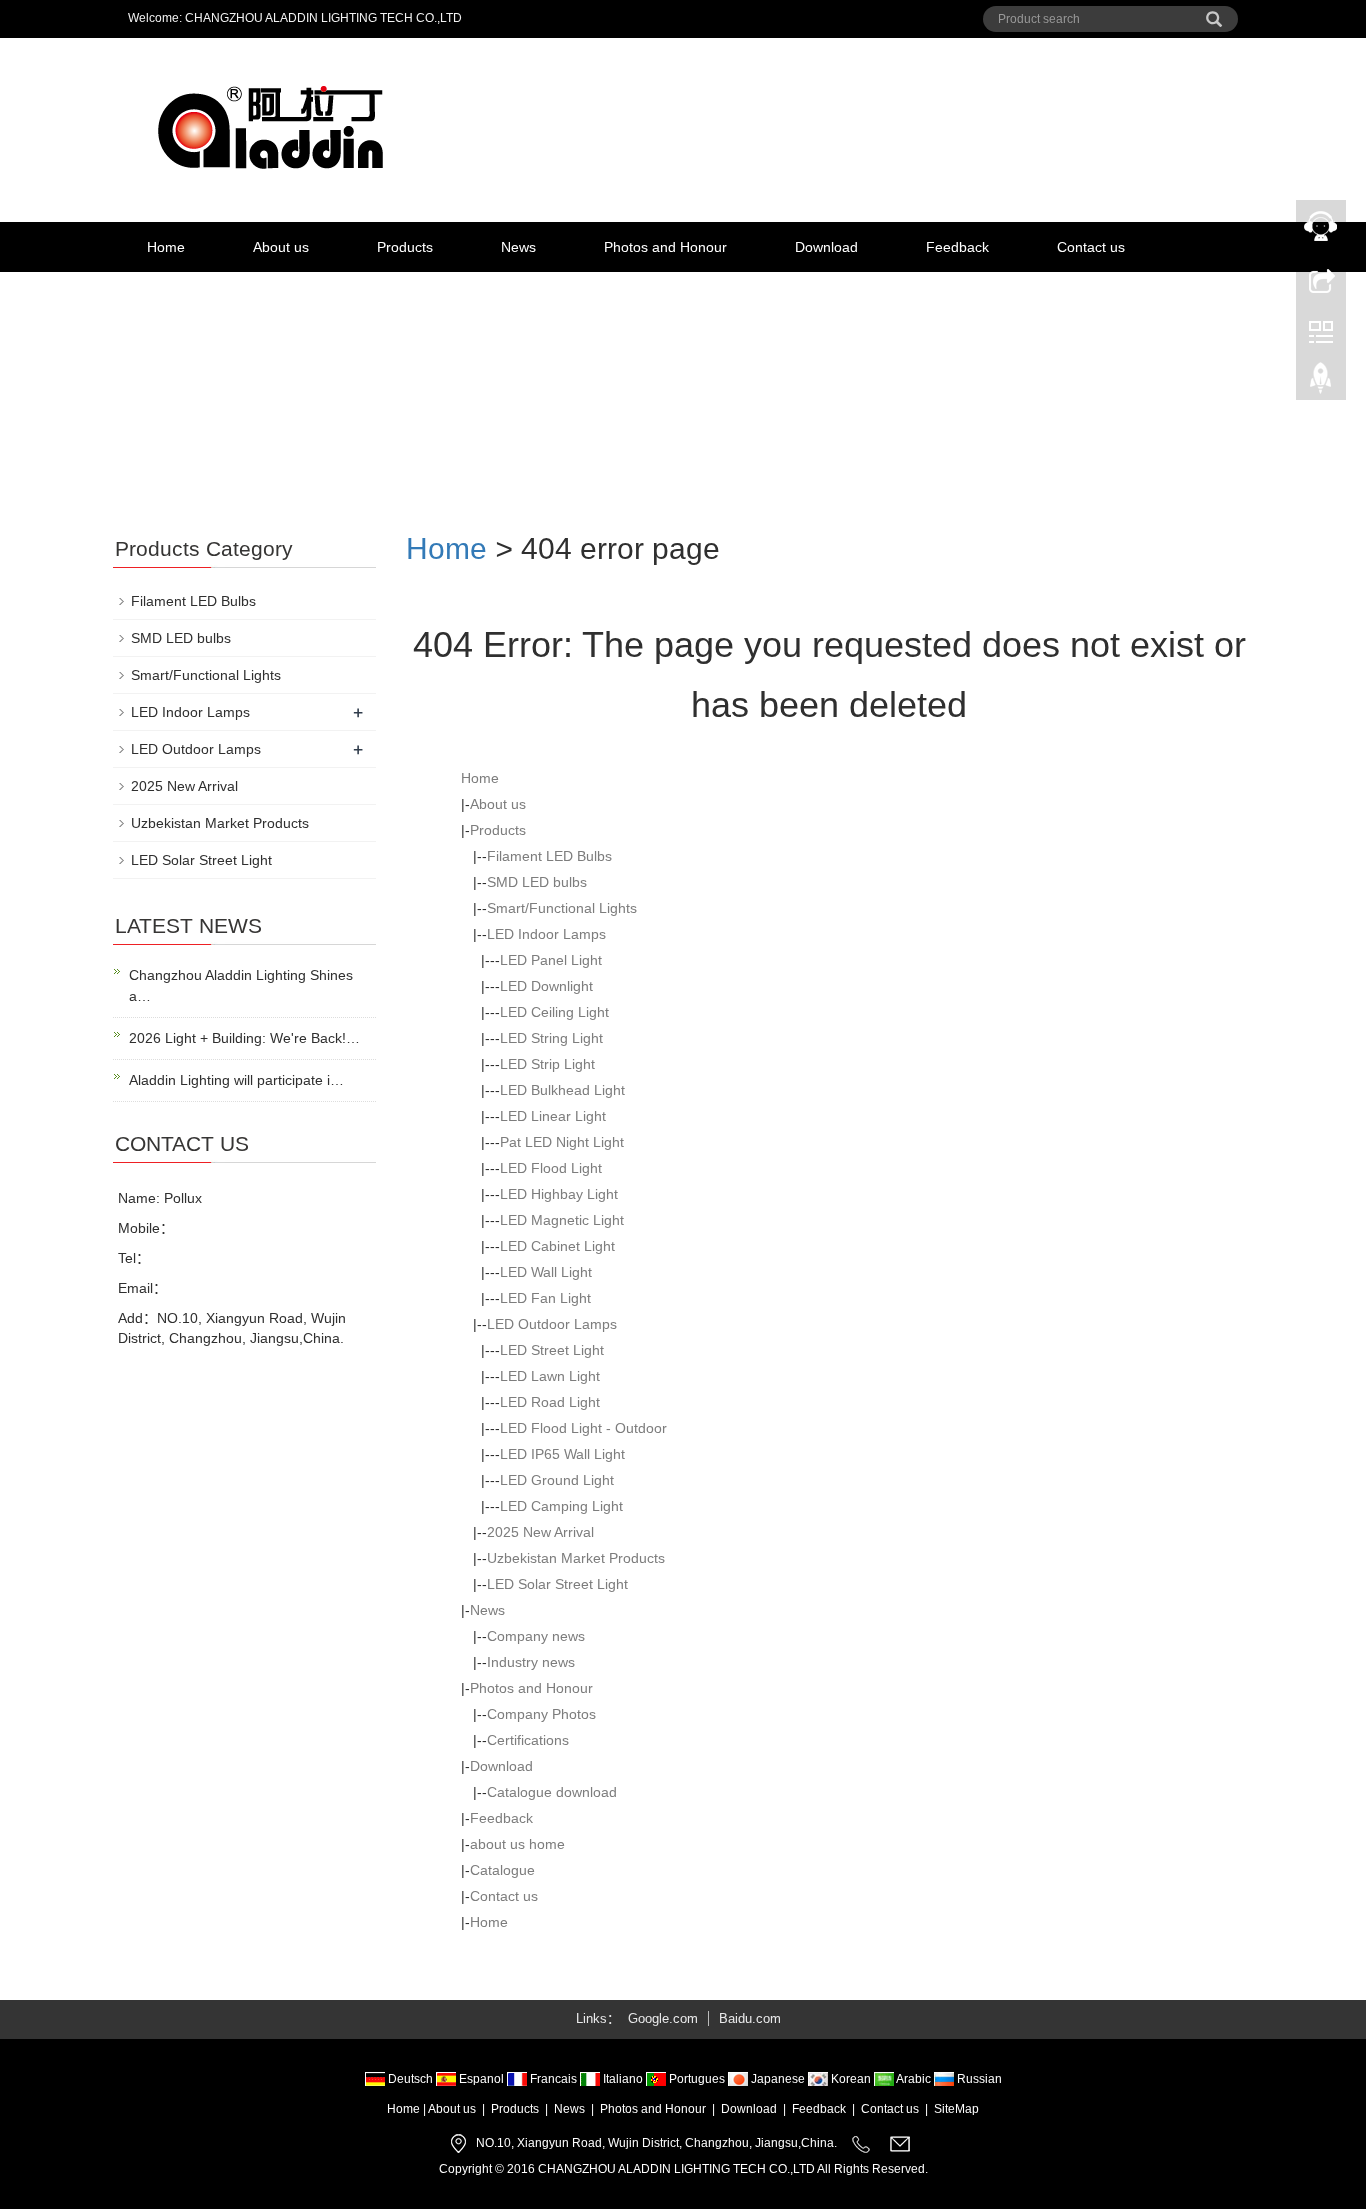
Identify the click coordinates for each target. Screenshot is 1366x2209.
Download (826, 247)
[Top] (1321, 383)
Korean (851, 2079)
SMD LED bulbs (537, 882)
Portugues (697, 2079)
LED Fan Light (545, 1298)
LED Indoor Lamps (546, 934)
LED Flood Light (551, 1168)
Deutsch (410, 2079)
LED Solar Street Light (557, 1584)
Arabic (914, 2079)
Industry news (531, 1662)
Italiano (623, 2079)
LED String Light (551, 1038)
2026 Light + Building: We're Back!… (244, 1038)
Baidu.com (750, 2018)
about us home (517, 1844)
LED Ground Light (557, 1480)
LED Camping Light (561, 1506)
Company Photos (541, 1714)
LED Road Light (550, 1402)
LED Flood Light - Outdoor (583, 1428)
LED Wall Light (546, 1272)
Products (405, 247)
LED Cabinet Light (557, 1246)
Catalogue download (552, 1792)
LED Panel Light (551, 960)
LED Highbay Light (559, 1194)
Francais (553, 2079)
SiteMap (956, 2109)
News (518, 247)
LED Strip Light (547, 1064)
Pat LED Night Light (562, 1142)
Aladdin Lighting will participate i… (236, 1080)
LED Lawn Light (550, 1376)
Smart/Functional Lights (562, 908)
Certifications (528, 1740)
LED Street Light (552, 1350)
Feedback (957, 247)
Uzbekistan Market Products (576, 1558)
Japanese (778, 2079)
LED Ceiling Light (554, 1012)
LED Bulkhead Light (562, 1090)
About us (281, 247)
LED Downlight (546, 986)
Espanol (481, 2079)
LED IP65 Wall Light (562, 1454)
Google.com (663, 2018)
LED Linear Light (553, 1116)
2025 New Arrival (540, 1532)
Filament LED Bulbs (549, 856)
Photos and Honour (665, 247)
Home (166, 247)
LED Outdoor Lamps (552, 1324)
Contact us (1091, 247)
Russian (978, 2079)
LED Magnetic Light (562, 1220)
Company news (536, 1636)
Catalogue (502, 1870)
